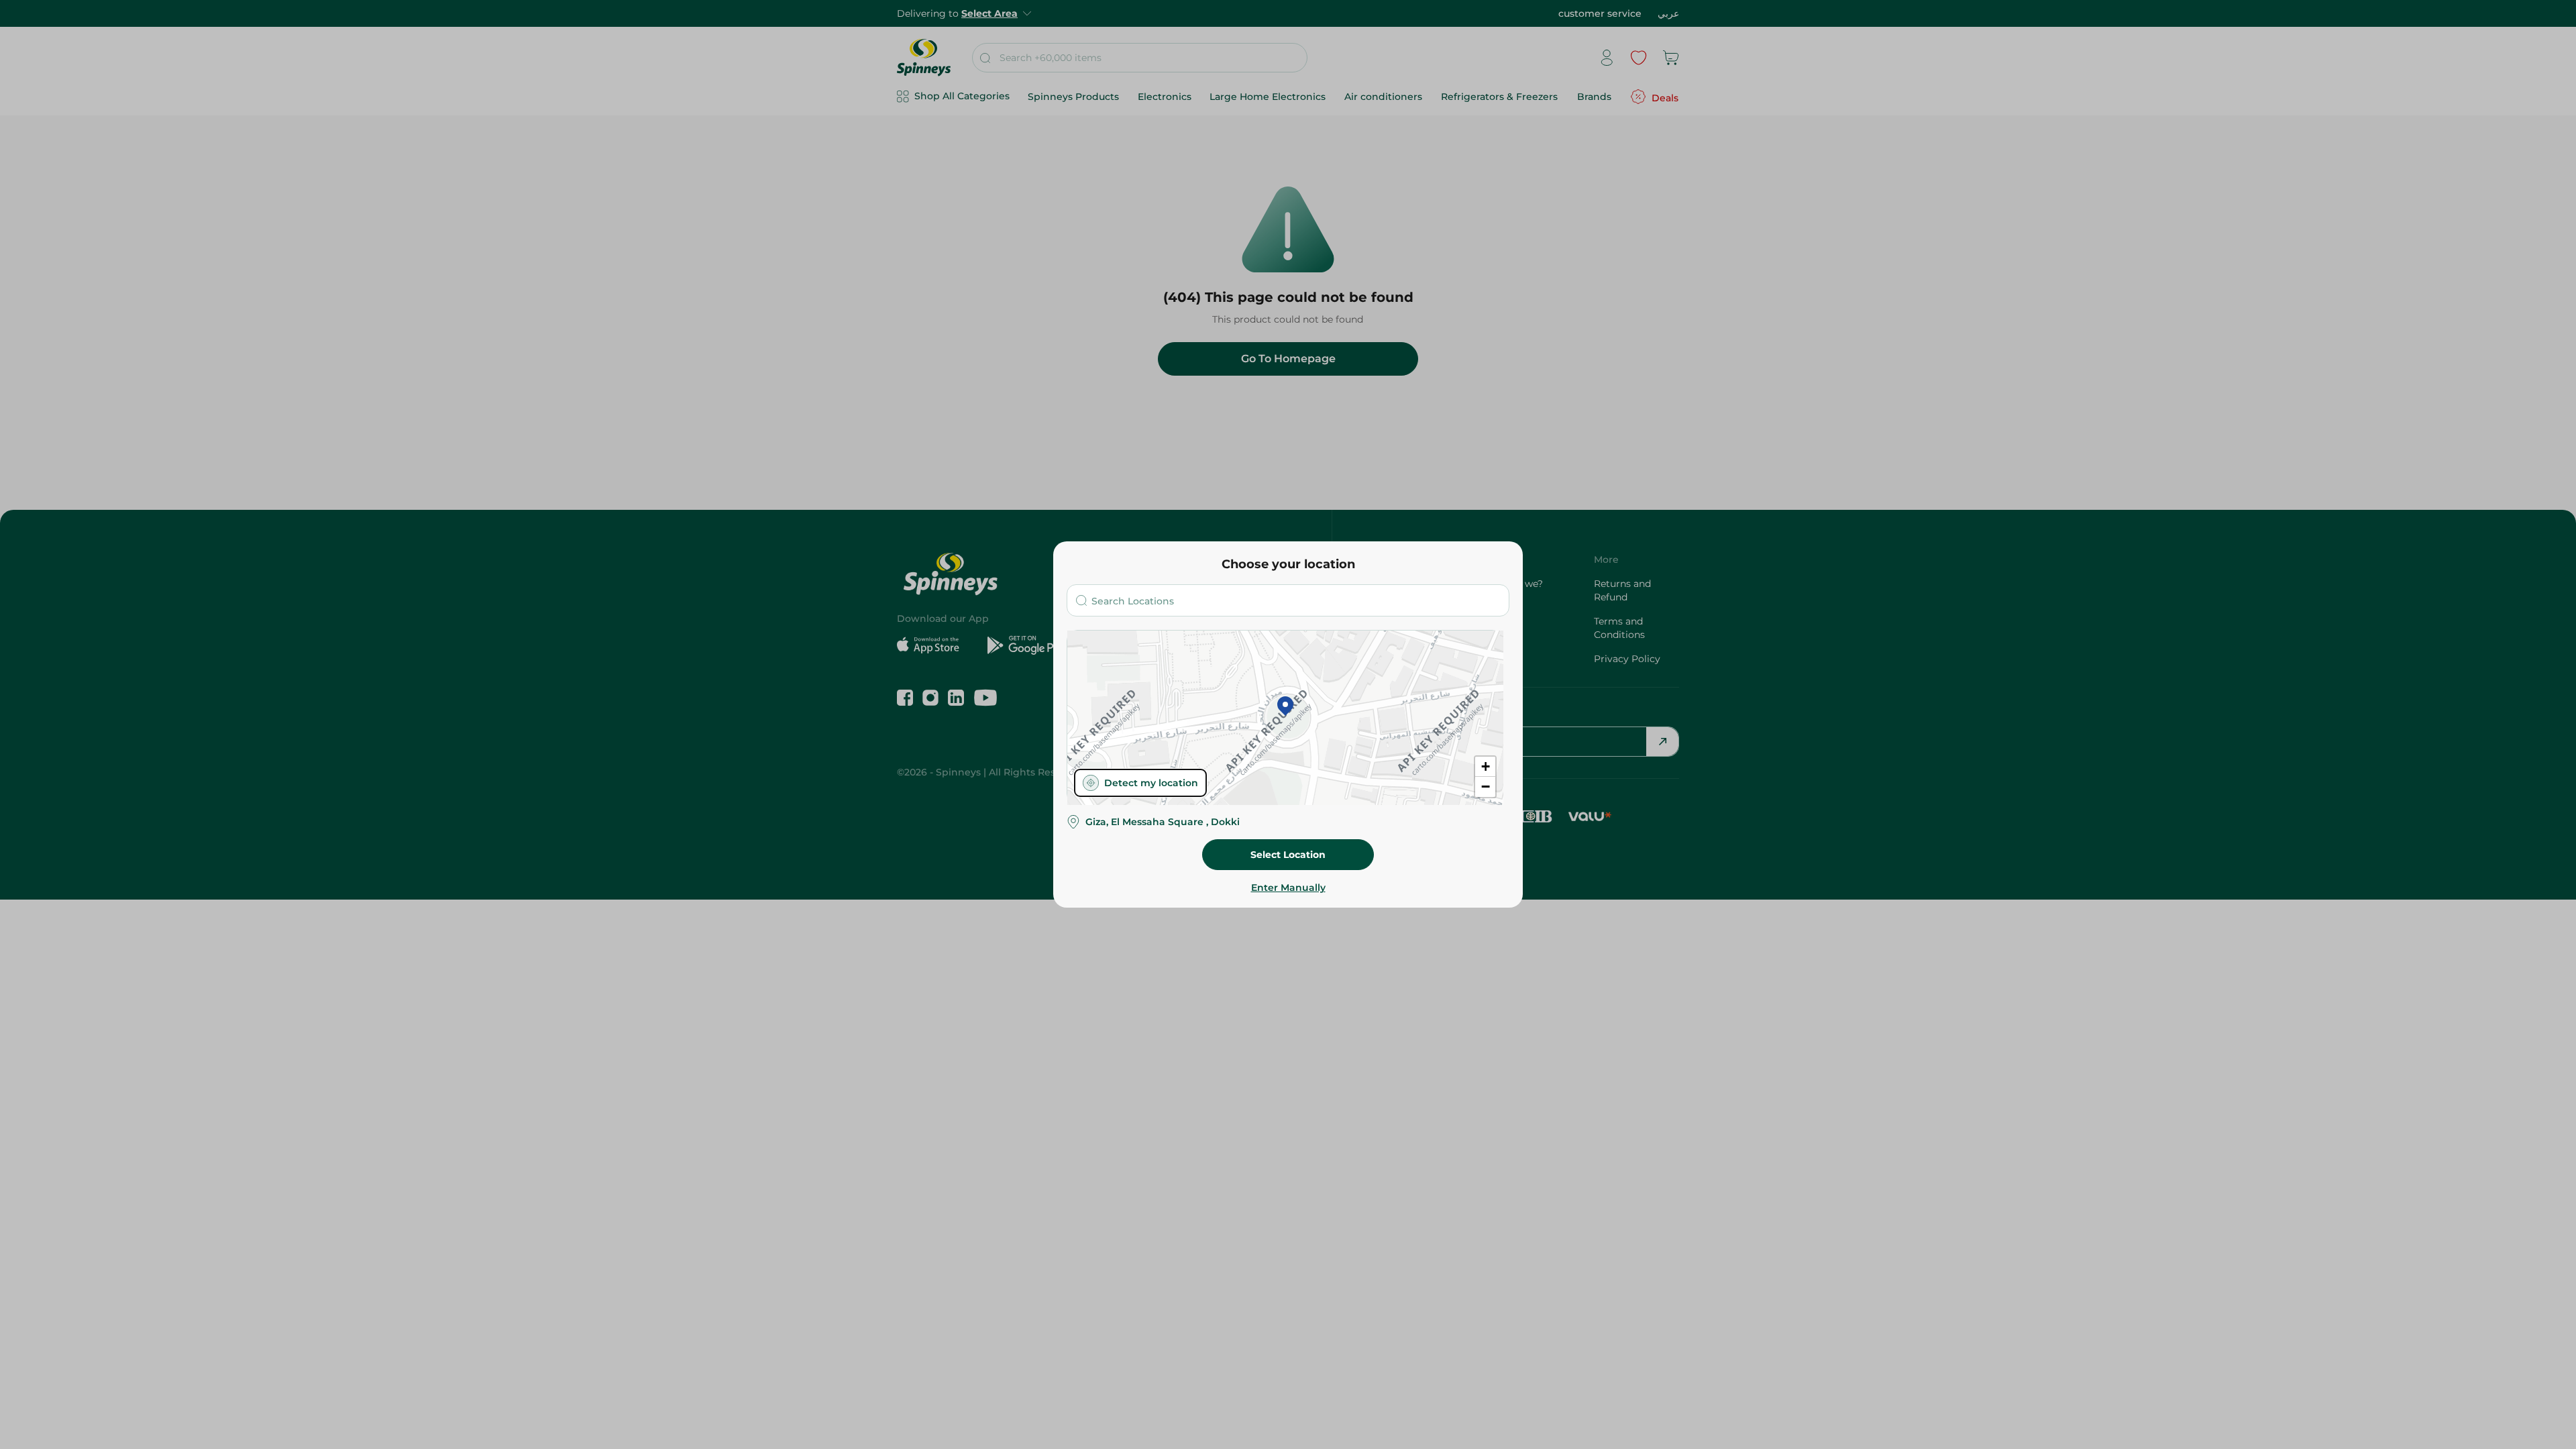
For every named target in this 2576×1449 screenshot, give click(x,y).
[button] (1285, 707)
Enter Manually (1288, 888)
